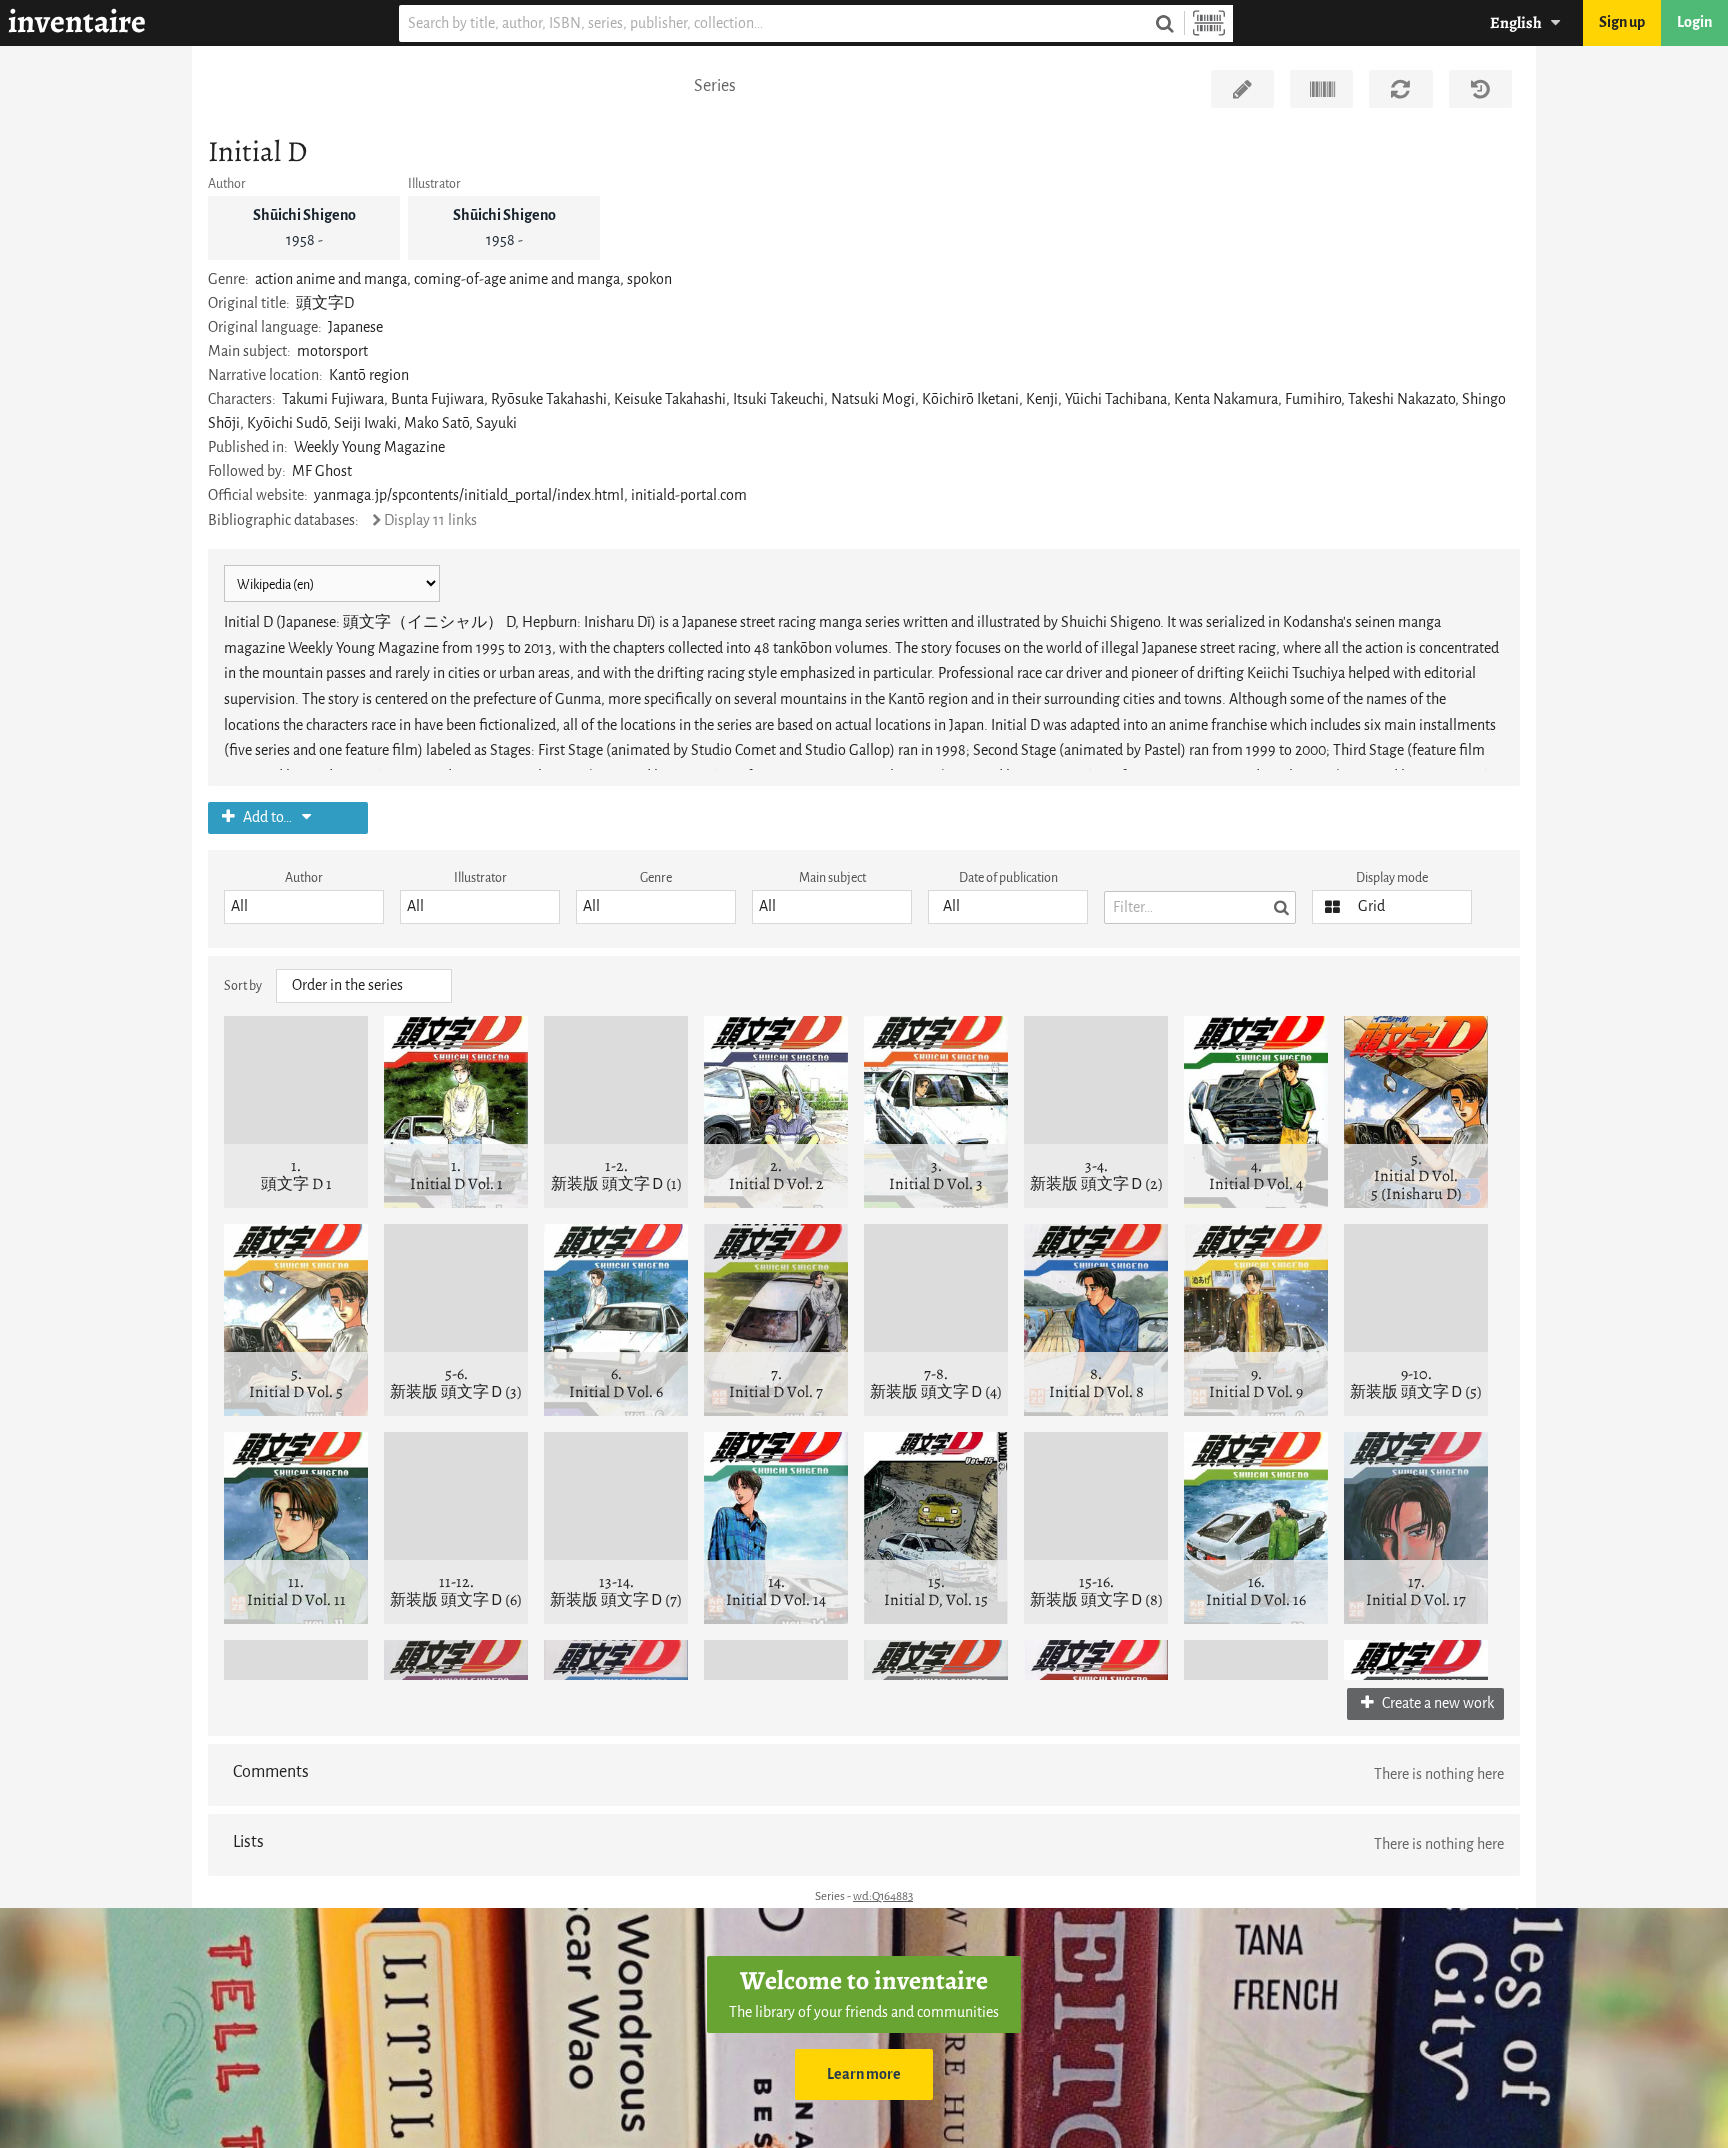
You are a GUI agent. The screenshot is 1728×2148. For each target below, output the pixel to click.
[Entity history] (1480, 89)
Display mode (1392, 877)
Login (1694, 22)
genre (656, 877)
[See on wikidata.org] (1321, 89)
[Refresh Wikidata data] (1400, 89)
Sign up (1622, 22)
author (304, 877)
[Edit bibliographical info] (1242, 89)
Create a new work (1436, 1703)
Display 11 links (430, 520)
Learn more (864, 2074)
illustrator (480, 877)
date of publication (1008, 877)
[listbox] (304, 907)
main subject (832, 877)
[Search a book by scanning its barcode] (1209, 23)
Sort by (243, 985)
